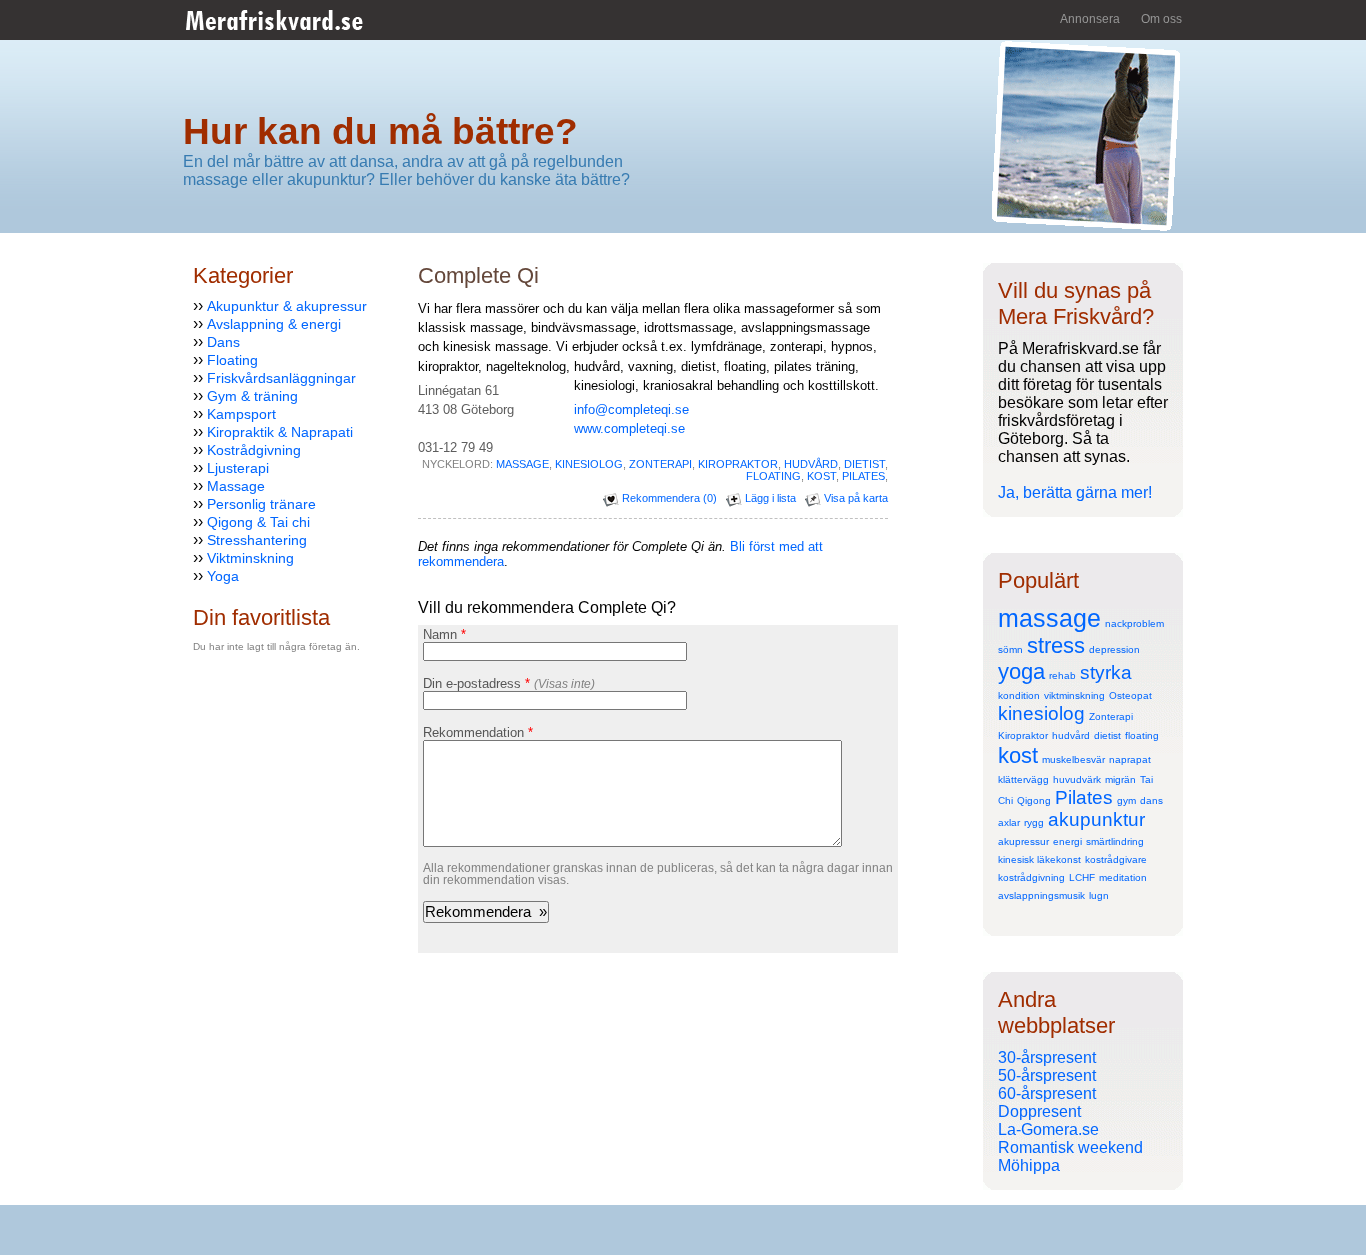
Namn (444, 634)
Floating (232, 360)
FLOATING (773, 476)
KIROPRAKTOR (738, 464)
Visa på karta (854, 498)
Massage (236, 486)
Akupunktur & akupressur (287, 306)
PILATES (863, 476)
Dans (223, 342)
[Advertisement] (253, 817)
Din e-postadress (509, 683)
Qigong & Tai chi (258, 522)
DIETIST (864, 464)
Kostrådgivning (254, 450)
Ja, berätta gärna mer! (1075, 492)
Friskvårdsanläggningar (281, 378)
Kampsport (241, 414)
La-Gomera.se (1048, 1129)
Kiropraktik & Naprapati (280, 432)
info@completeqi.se (631, 409)
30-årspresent (1047, 1057)
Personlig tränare (261, 504)
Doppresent (1039, 1111)
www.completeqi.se (629, 428)
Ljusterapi (238, 468)
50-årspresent (1047, 1075)
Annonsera (1090, 19)
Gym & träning (252, 396)
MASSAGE (522, 464)
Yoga (223, 576)
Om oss (1161, 19)
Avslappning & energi (274, 324)
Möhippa (1029, 1165)
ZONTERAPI (660, 464)
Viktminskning (250, 558)
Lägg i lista (769, 498)
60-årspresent (1047, 1093)
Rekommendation (478, 732)
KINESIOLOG (589, 464)
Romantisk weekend (1070, 1147)
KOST (821, 476)
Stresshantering (257, 540)
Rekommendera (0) (668, 498)
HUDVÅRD (811, 464)
